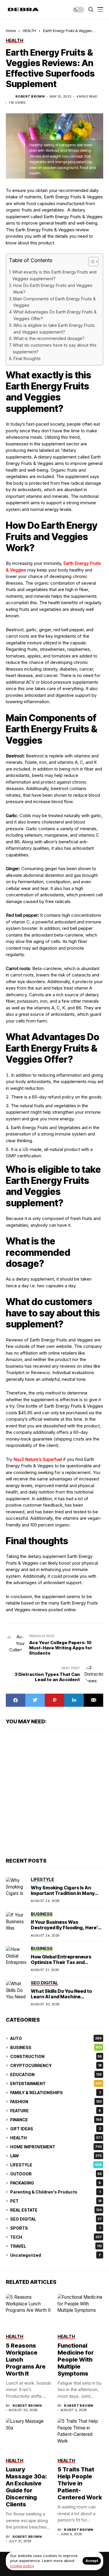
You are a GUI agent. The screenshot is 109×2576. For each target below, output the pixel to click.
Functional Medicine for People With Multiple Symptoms (76, 2360)
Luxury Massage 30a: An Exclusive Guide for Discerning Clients (26, 2487)
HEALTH (29, 31)
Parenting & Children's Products (55, 2192)
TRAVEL (56, 2246)
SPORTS (55, 2228)
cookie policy (22, 2566)
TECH (56, 2237)
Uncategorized (56, 2255)
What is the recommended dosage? (49, 338)
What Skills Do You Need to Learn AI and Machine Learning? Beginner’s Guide (63, 1997)
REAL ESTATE (56, 2210)
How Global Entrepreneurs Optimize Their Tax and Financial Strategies (61, 1962)
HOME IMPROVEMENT (56, 2147)
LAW (56, 2156)
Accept (92, 2561)
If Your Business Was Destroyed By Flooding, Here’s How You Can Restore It (66, 1928)
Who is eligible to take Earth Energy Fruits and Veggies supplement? (54, 329)
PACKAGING (56, 2183)
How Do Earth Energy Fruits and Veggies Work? (53, 289)
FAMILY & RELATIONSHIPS (55, 2093)
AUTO (56, 2038)
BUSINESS (56, 2047)
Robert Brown (30, 97)
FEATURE (56, 2111)
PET (56, 2201)
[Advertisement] (54, 1793)
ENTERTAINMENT (56, 2084)
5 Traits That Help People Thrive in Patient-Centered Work (80, 2483)
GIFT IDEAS (56, 2129)
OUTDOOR (56, 2174)
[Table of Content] (93, 262)
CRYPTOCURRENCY (56, 2065)
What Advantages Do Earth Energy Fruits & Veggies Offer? (55, 315)
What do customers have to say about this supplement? (55, 348)
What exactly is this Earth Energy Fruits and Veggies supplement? (54, 275)
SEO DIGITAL (56, 2219)
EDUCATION (56, 2075)
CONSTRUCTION (56, 2056)
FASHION (56, 2102)
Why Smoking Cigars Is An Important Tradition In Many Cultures (63, 1893)
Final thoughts (27, 358)
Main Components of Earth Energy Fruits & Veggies (54, 302)
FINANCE (56, 2120)
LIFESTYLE (56, 2165)
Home (11, 31)
